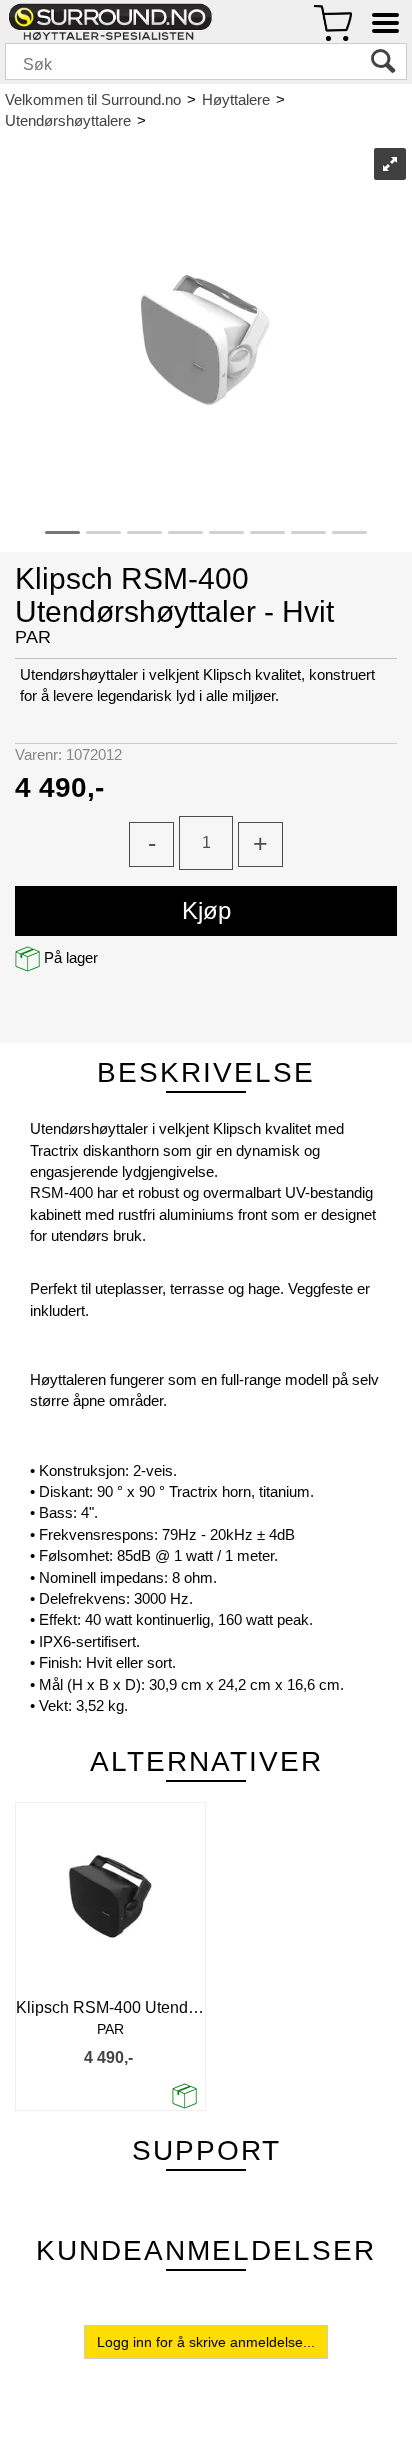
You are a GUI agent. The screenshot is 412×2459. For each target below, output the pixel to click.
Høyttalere (236, 99)
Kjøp (206, 910)
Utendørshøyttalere (68, 120)
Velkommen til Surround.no (93, 99)
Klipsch (178, 120)
